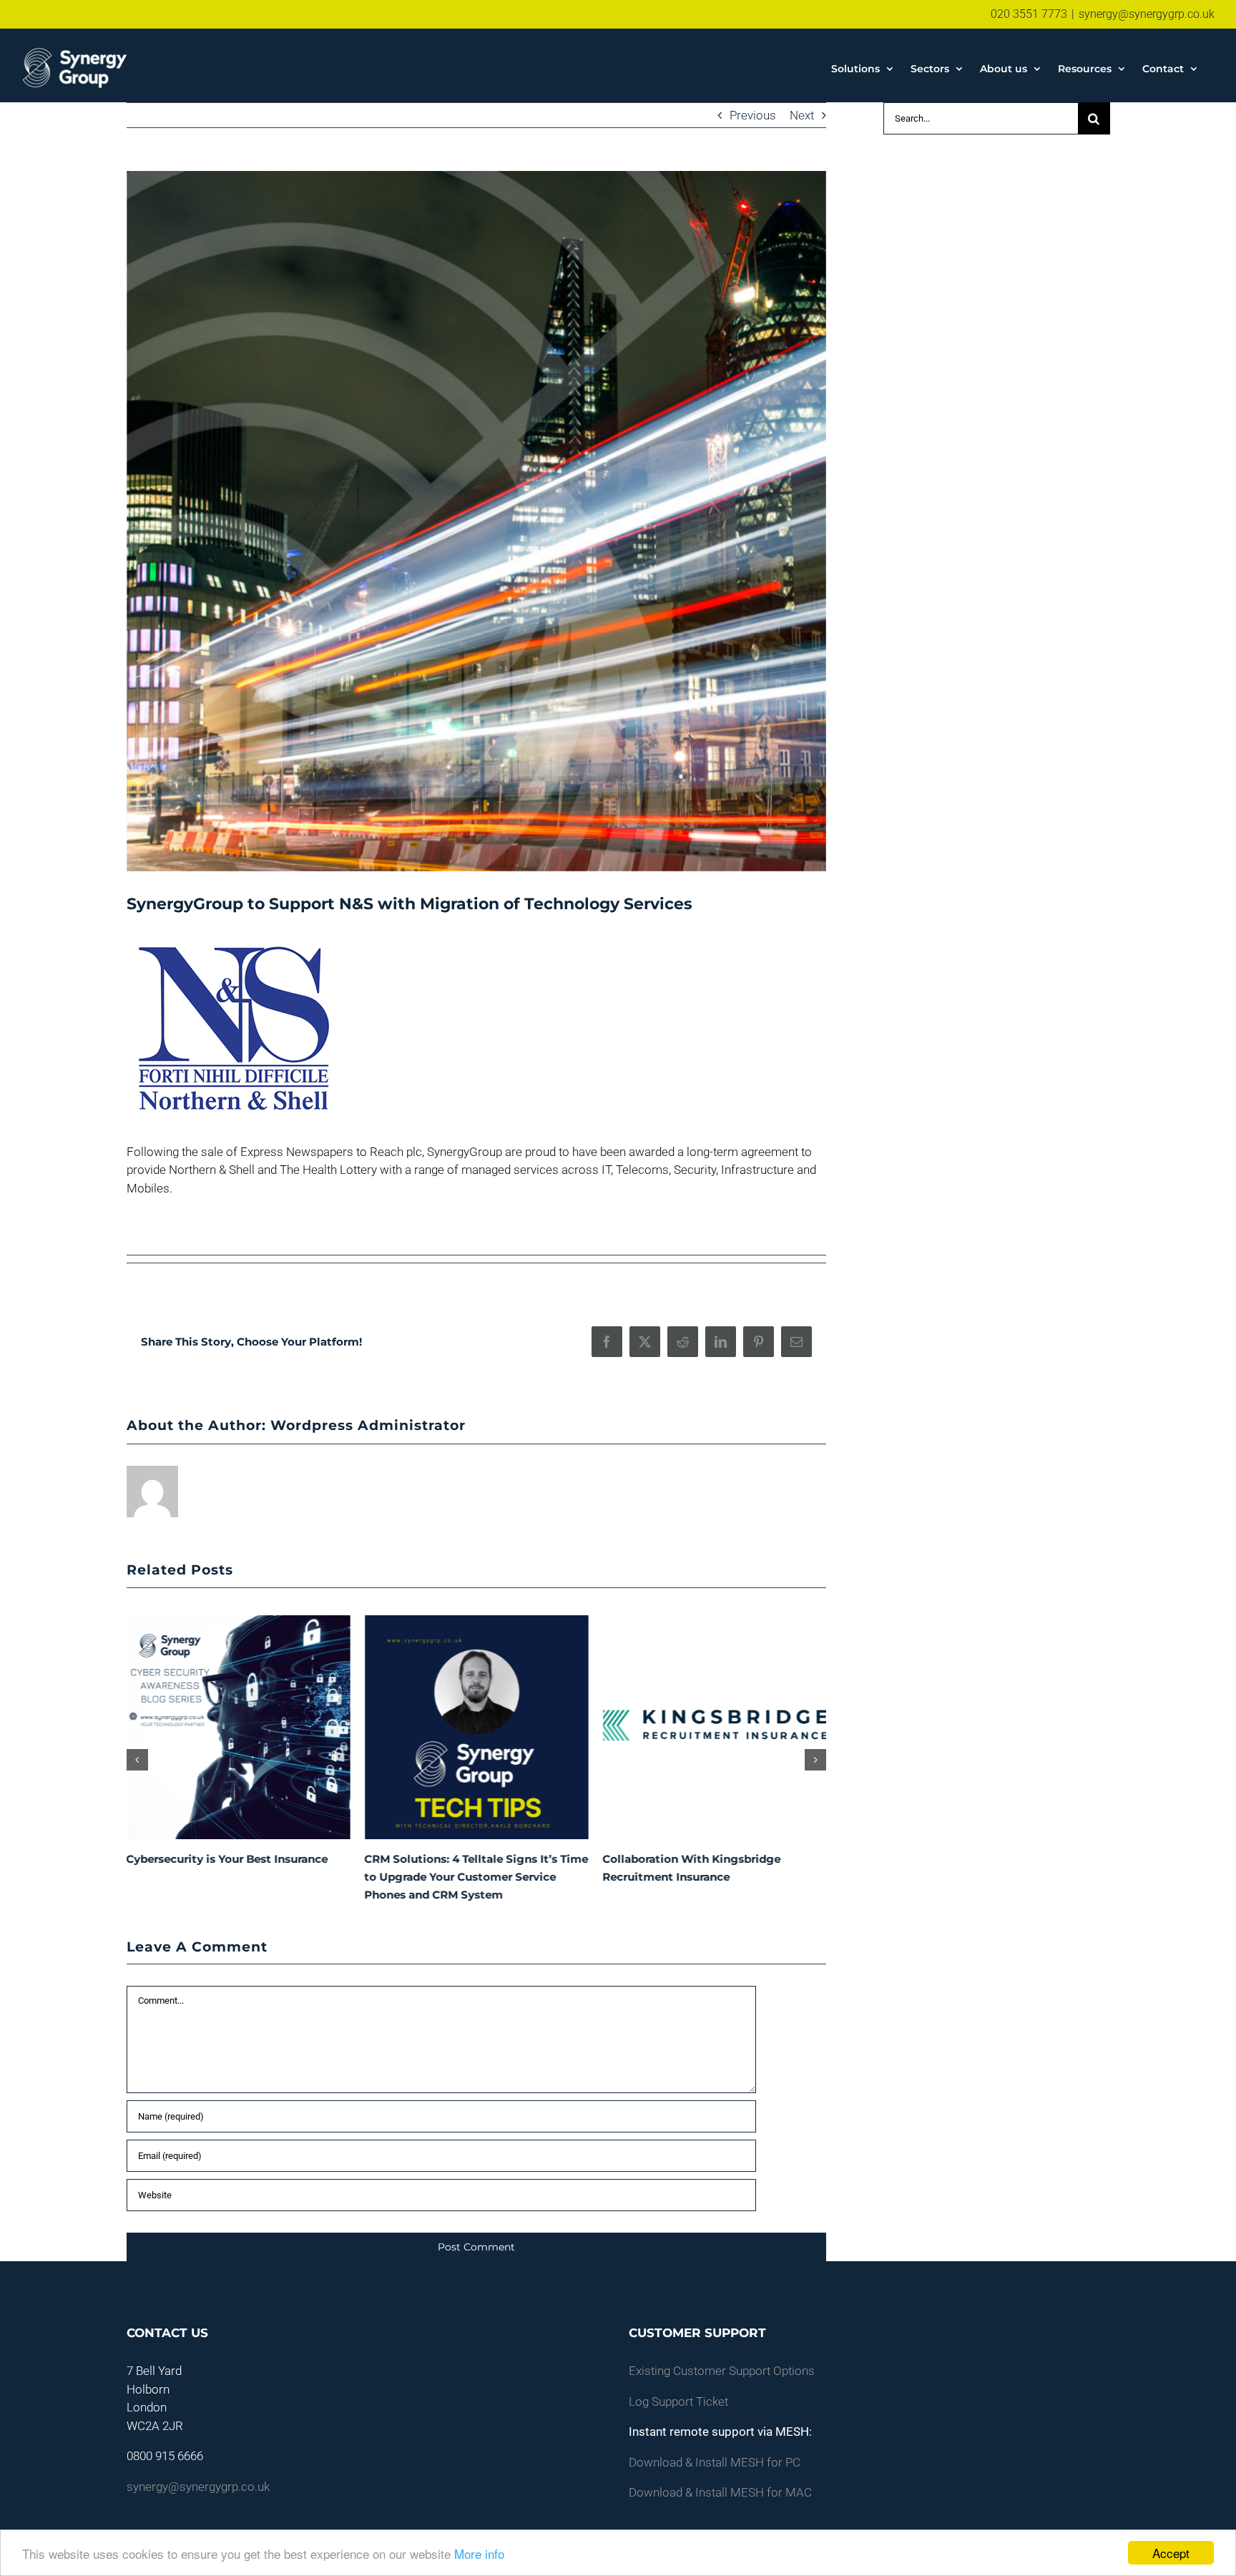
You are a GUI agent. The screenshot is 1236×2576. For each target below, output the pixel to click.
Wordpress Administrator (368, 1425)
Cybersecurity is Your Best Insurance (227, 1859)
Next (802, 115)
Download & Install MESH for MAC (720, 2492)
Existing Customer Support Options (722, 2371)
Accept (1171, 2553)
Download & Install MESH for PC (715, 2462)
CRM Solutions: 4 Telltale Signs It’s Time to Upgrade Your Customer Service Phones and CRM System (477, 1877)
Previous (753, 115)
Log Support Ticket (678, 2401)
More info (479, 2553)
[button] (137, 1760)
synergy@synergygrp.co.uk (1147, 14)
